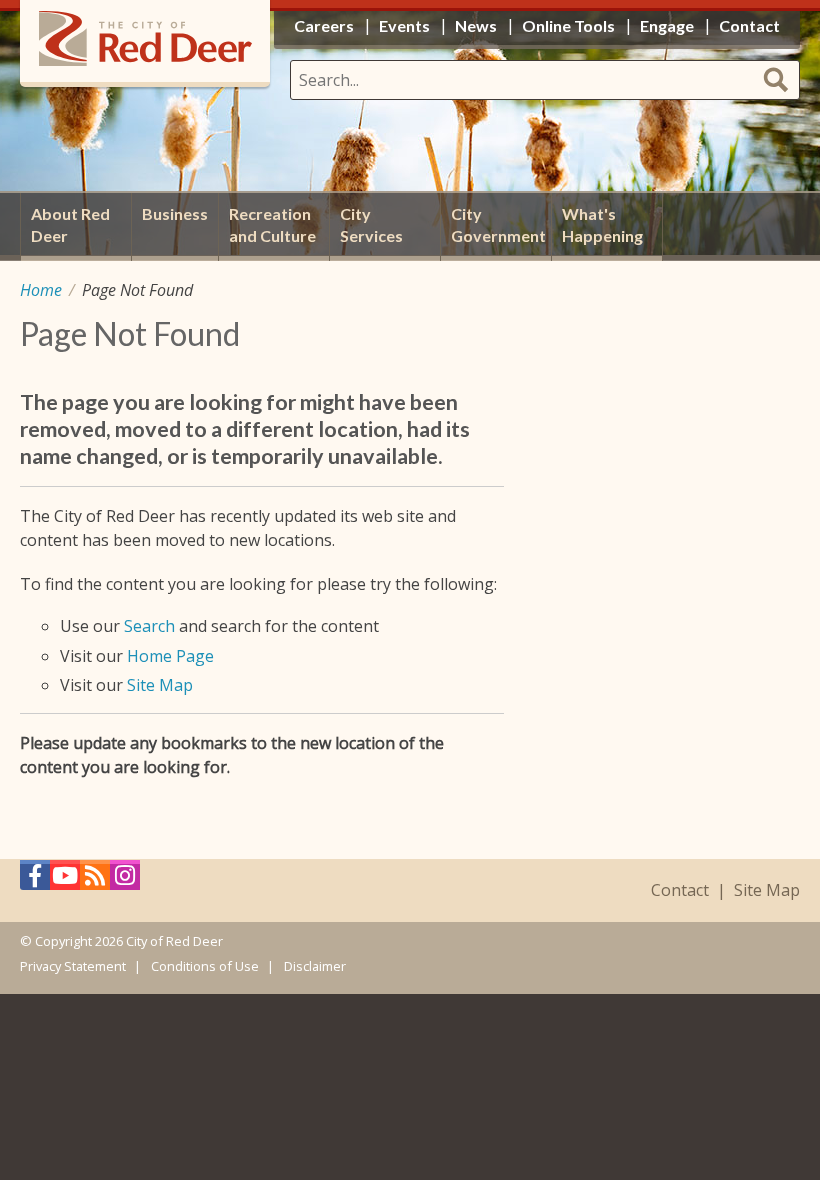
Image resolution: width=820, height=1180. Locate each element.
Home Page (170, 656)
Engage (667, 25)
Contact (680, 890)
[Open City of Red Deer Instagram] (125, 880)
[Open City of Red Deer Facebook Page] (35, 880)
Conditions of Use (205, 966)
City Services (371, 224)
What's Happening (602, 224)
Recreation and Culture (272, 224)
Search (149, 626)
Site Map (160, 685)
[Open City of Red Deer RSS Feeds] (95, 880)
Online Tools (568, 25)
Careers (324, 25)
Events (404, 25)
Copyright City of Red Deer (129, 941)
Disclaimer (315, 966)
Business (175, 213)
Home (41, 290)
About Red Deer (70, 224)
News (476, 25)
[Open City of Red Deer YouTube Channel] (65, 880)
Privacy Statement (73, 966)
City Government (498, 224)
